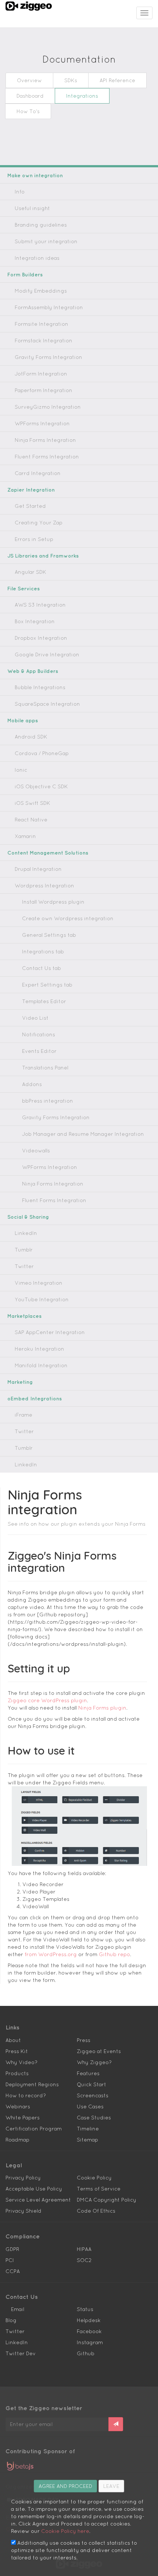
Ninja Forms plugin (102, 1708)
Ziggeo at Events (99, 2051)
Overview (29, 80)
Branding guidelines (41, 225)
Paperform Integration (44, 390)
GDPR (12, 2249)
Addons (32, 1084)
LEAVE (111, 2486)
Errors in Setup (34, 539)
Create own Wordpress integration (68, 918)
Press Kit (17, 2051)
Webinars (18, 2106)
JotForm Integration (41, 374)
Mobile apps (23, 720)
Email (18, 2309)
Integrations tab (43, 952)
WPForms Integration (42, 423)
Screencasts (93, 2095)
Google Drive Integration (47, 655)
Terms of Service (99, 2189)
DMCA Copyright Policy (107, 2200)
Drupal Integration (38, 869)
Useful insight (32, 208)
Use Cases (90, 2106)
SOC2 (84, 2260)
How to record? (26, 2095)
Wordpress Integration (44, 886)
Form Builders (25, 275)
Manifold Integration (41, 1365)
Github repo (114, 1954)
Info (20, 192)
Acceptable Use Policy (34, 2189)
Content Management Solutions (48, 853)
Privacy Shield (24, 2211)
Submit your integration (46, 241)
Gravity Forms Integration (49, 357)
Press (84, 2040)
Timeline (88, 2129)
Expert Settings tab (47, 985)
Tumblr (24, 1250)
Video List (35, 1018)
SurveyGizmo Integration (48, 407)
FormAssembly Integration (49, 307)
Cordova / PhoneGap (42, 753)
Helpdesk (89, 2320)
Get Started (30, 506)
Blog (11, 2320)
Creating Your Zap (39, 523)
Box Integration (35, 621)
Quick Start (91, 2084)
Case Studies (94, 2118)
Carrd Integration (38, 473)
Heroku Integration (39, 1349)
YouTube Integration (42, 1299)
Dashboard (30, 96)
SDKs (71, 80)
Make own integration (35, 175)
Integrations (82, 96)
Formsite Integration (42, 324)
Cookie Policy (94, 2178)
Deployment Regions (32, 2084)
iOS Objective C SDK (41, 786)
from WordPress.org (51, 1954)
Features (88, 2073)
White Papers (23, 2118)
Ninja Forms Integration (45, 440)
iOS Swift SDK (33, 803)
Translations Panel (45, 1068)
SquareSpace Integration (47, 704)
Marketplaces (24, 1316)
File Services (24, 589)
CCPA (13, 2271)
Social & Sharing (28, 1217)
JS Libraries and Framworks (43, 556)
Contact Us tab (42, 968)
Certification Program (34, 2129)
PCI (10, 2260)
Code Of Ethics (96, 2211)
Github (86, 2353)
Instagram (90, 2342)
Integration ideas (37, 258)
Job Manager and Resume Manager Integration (83, 1134)
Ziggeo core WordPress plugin (47, 1700)
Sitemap (87, 2140)
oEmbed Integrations (35, 1399)
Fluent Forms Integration (47, 457)
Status (85, 2309)
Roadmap (17, 2140)
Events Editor (39, 1051)
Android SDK (31, 737)
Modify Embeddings (41, 291)
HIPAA (84, 2249)
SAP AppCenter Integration (50, 1332)
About (13, 2040)
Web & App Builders (33, 671)
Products (17, 2073)
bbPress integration (48, 1101)
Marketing (20, 1382)
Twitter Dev (21, 2353)
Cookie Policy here (65, 2531)
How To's (28, 111)
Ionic (21, 770)
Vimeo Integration (39, 1283)
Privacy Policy (23, 2178)
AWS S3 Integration (40, 605)
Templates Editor (44, 1001)
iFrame (24, 1415)
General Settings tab (49, 935)
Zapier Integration (31, 490)
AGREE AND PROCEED (65, 2486)
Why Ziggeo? (94, 2062)
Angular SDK (30, 572)
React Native (31, 820)
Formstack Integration (44, 341)
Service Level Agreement (38, 2200)
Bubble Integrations (40, 687)
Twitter (24, 1266)
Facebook (89, 2331)
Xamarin (25, 836)
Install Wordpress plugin (53, 902)
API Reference (117, 80)
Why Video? (21, 2062)
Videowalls (36, 1151)
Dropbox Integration (41, 638)
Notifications (39, 1034)
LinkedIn (26, 1233)
